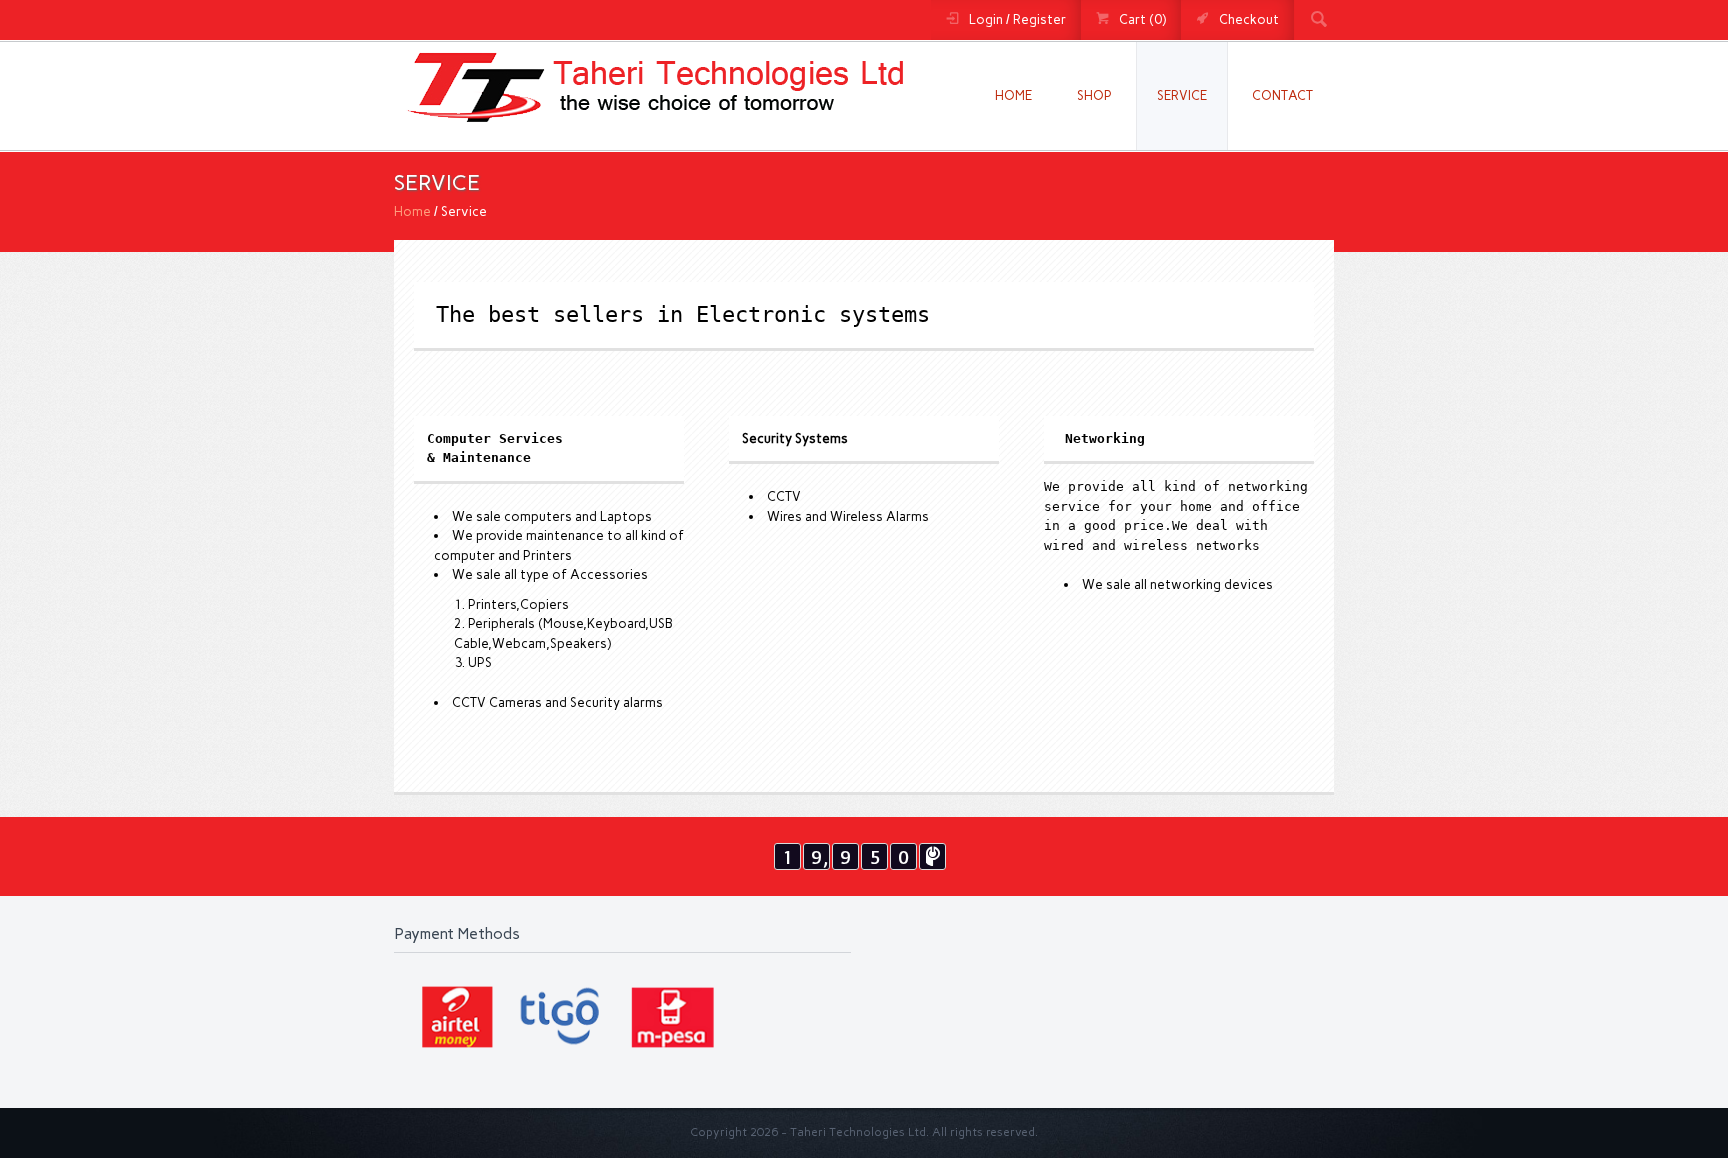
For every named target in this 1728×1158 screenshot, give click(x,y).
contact (1282, 95)
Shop (1094, 95)
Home (1013, 95)
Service (1182, 95)
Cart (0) (1142, 19)
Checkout (1249, 19)
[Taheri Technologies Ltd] (652, 134)
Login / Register (1017, 19)
